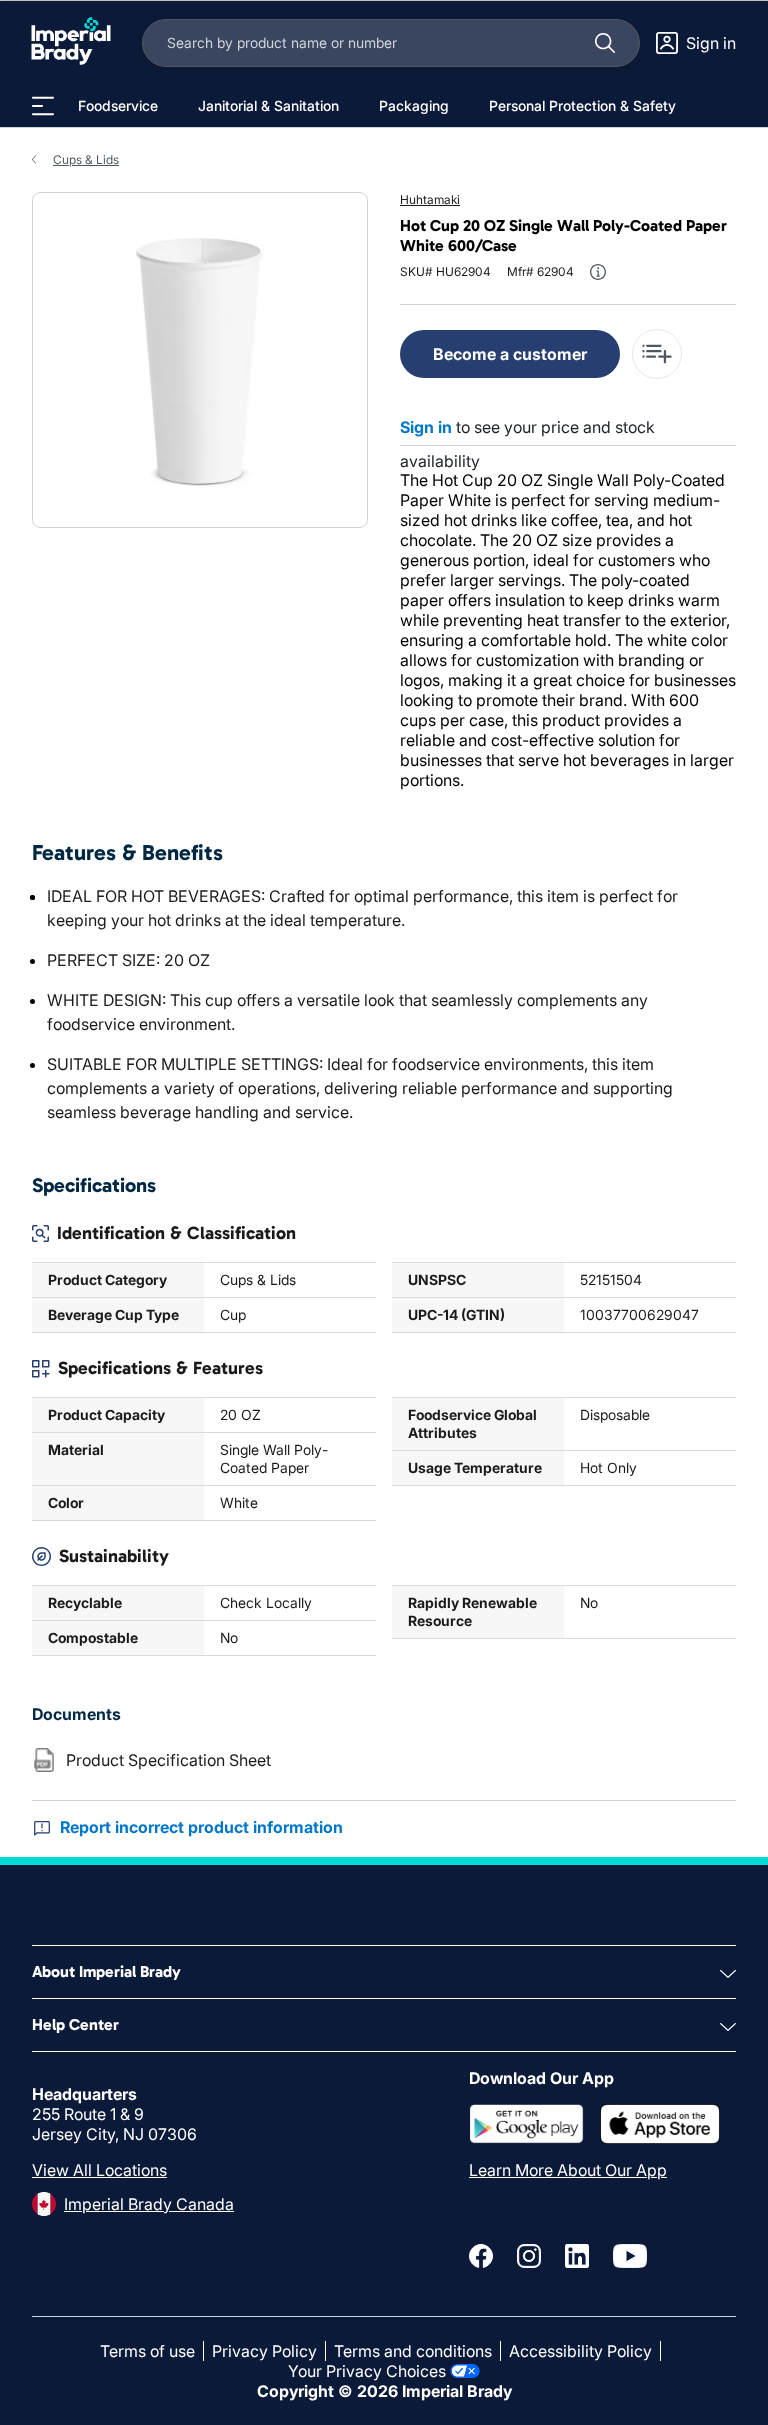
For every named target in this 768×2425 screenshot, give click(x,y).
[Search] (605, 43)
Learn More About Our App (568, 2170)
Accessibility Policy (580, 2351)
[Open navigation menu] (43, 106)
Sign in (426, 427)
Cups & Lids (86, 159)
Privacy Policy (264, 2351)
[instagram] (529, 2256)
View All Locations (99, 2170)
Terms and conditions (413, 2351)
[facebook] (481, 2256)
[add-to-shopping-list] (657, 354)
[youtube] (630, 2256)
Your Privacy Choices (367, 2371)
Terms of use (147, 2351)
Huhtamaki (430, 199)
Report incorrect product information (201, 1827)
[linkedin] (577, 2256)
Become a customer (510, 354)
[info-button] (598, 272)
